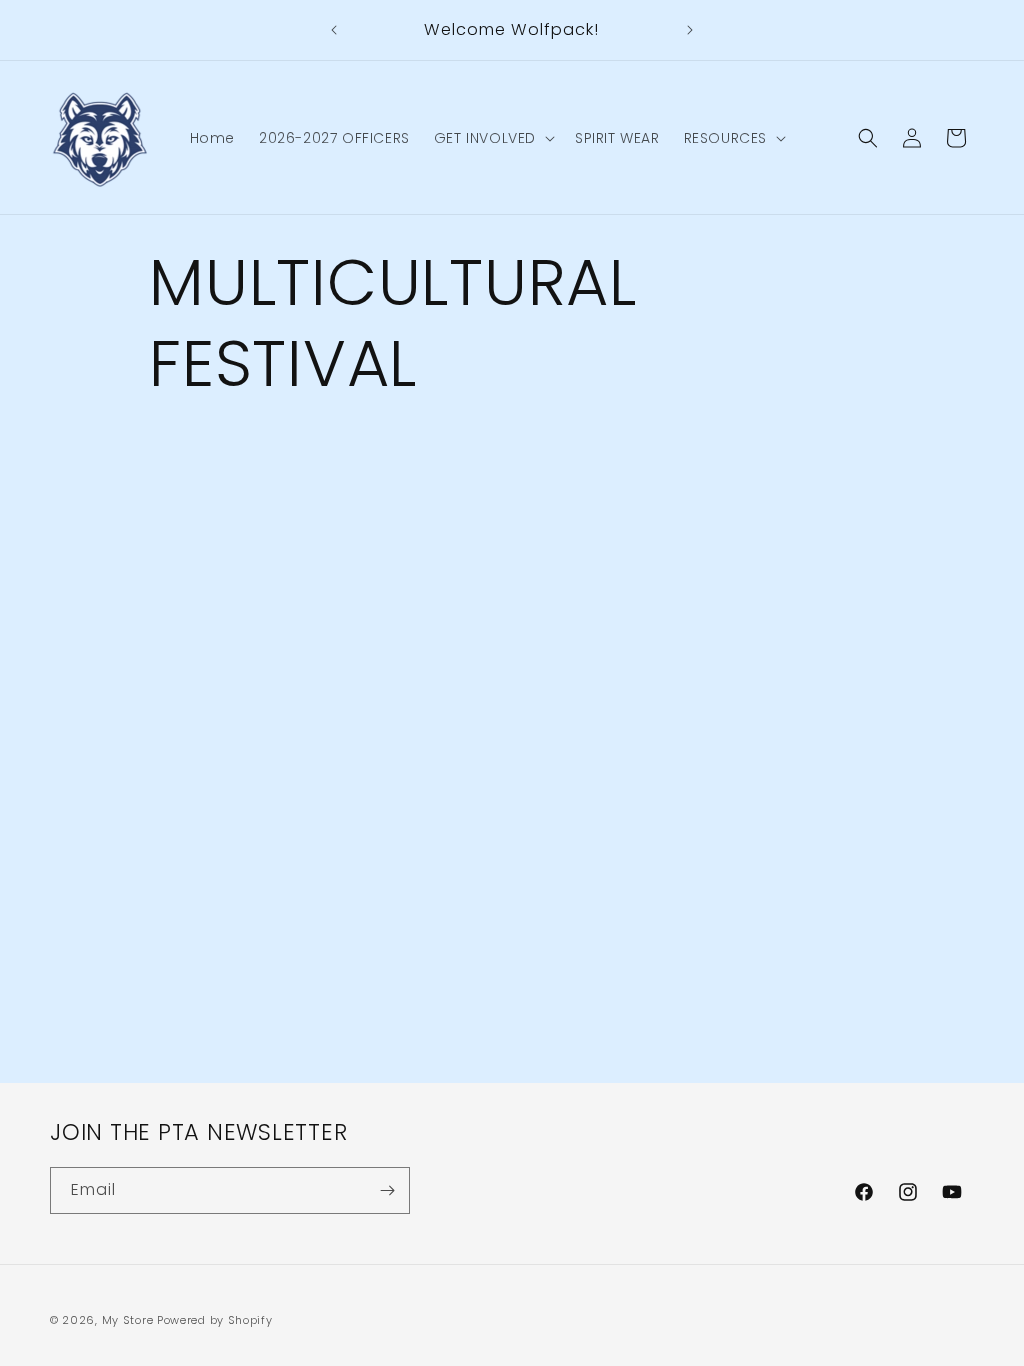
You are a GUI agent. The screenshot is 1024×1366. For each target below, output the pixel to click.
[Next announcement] (690, 30)
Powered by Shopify (215, 1320)
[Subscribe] (387, 1190)
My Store (128, 1320)
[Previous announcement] (334, 30)
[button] (492, 138)
